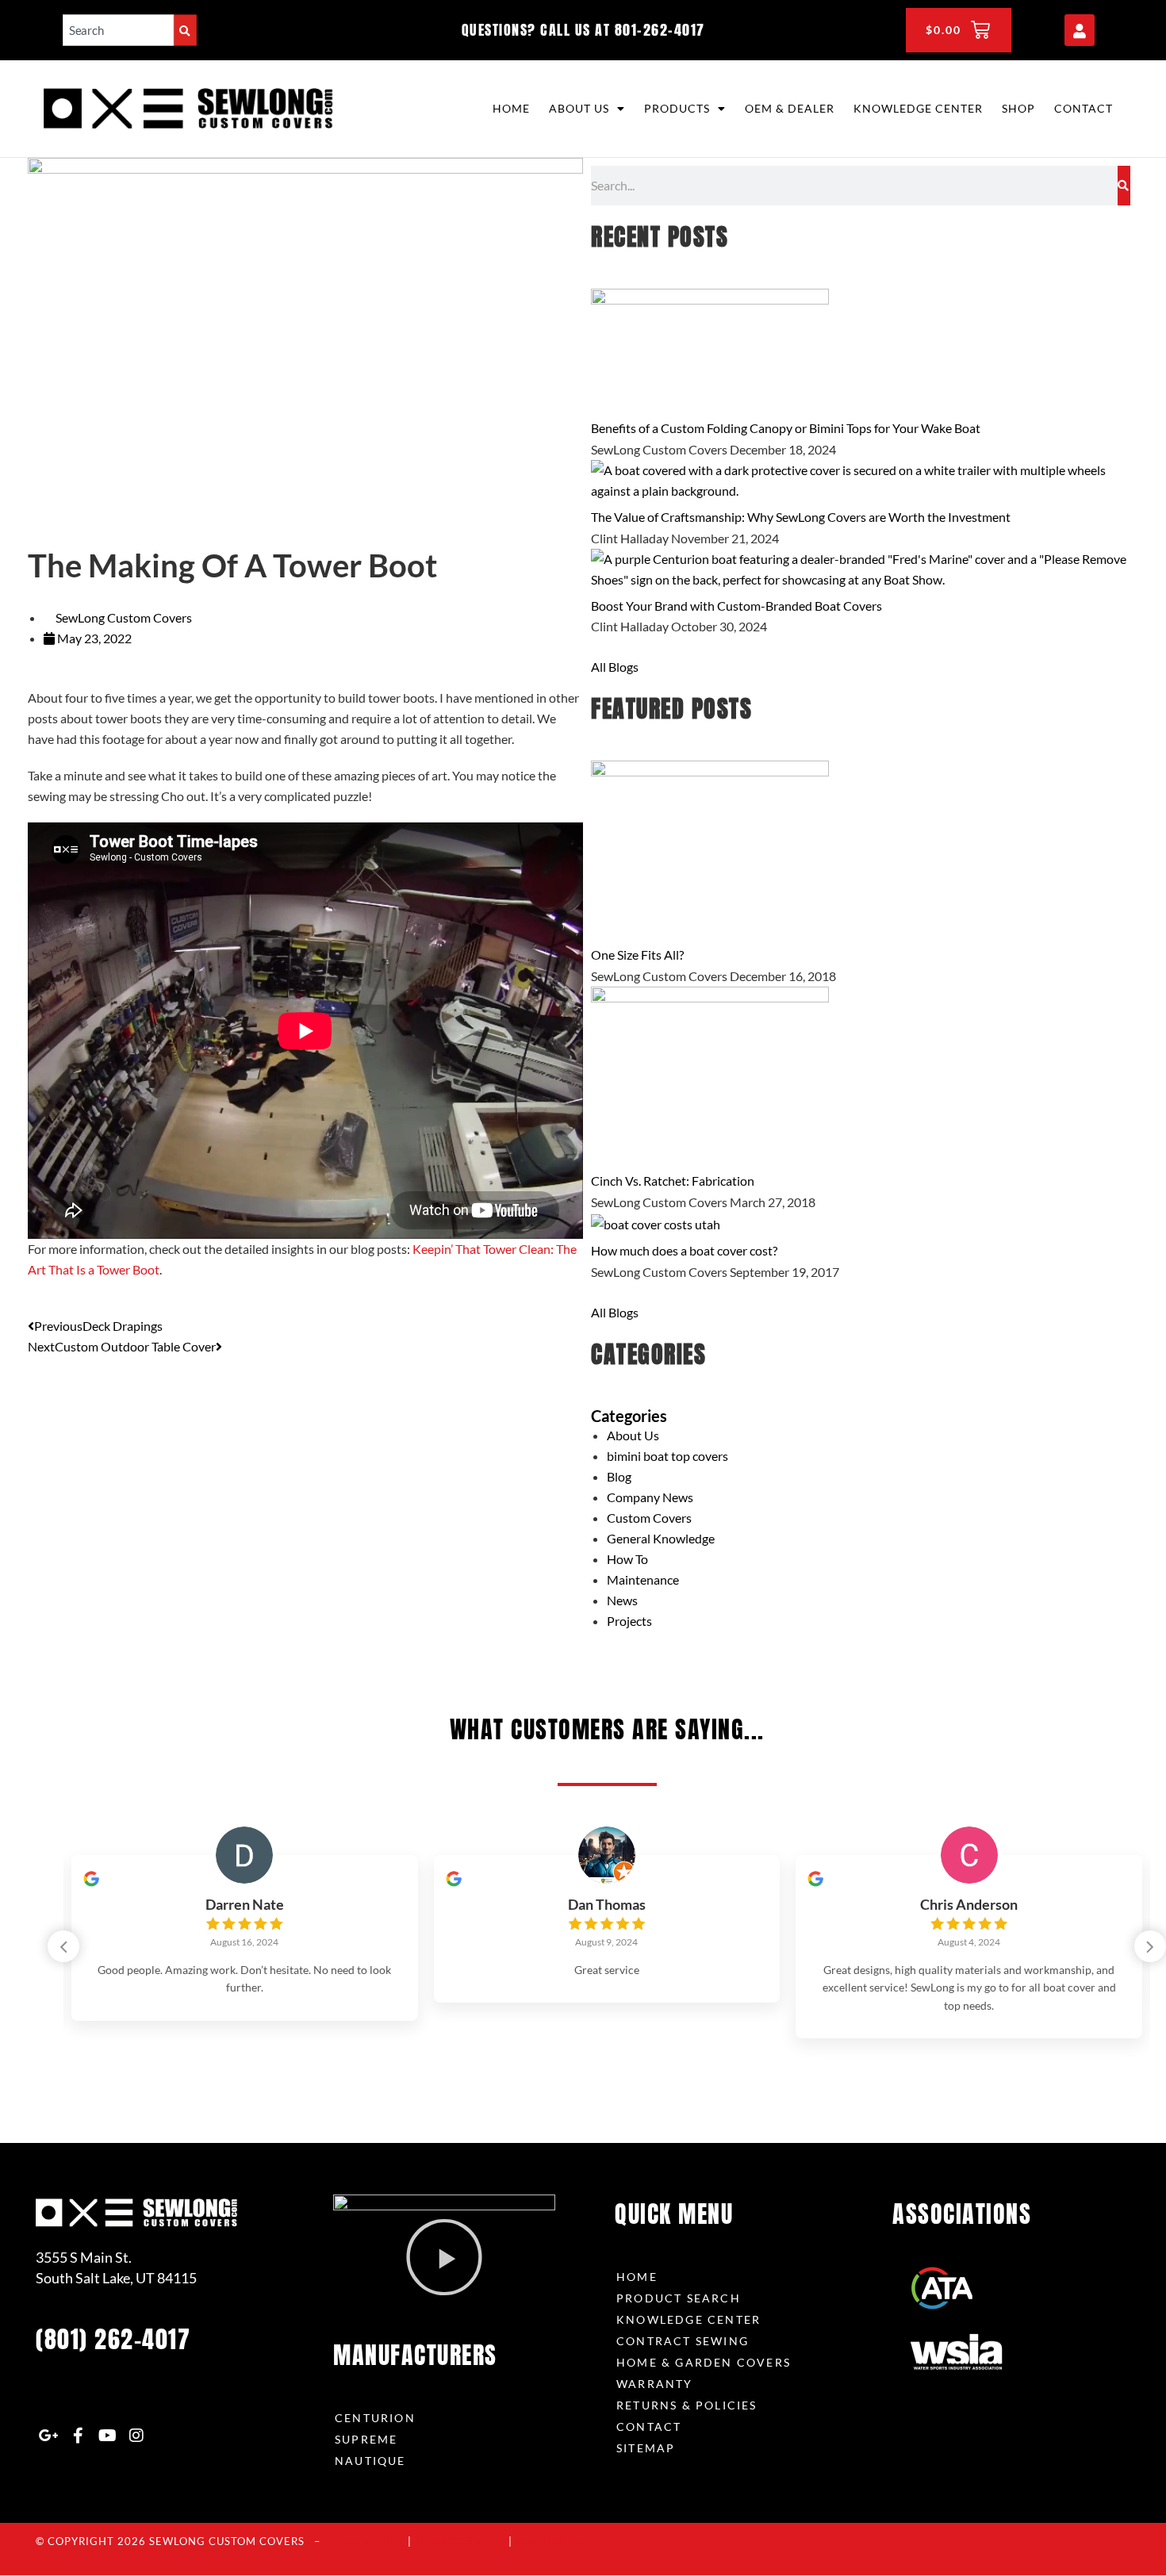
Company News (650, 1497)
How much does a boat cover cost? (684, 1250)
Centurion (375, 2418)
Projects (629, 1621)
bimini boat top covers (667, 1456)
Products (677, 108)
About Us (579, 108)
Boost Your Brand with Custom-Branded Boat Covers (736, 606)
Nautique (370, 2461)
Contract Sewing (683, 2341)
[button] (1150, 1946)
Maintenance (643, 1579)
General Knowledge (661, 1538)
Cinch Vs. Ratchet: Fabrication (673, 1181)
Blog (619, 1476)
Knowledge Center (918, 108)
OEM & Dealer (790, 108)
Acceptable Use (556, 2541)
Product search (679, 2298)
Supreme (366, 2439)
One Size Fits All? (637, 954)
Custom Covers (649, 1518)
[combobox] (118, 30)
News (622, 1600)
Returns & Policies (687, 2405)
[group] (245, 1938)
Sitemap (646, 2448)
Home (511, 108)
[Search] (185, 30)
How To (627, 1559)
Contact (1084, 108)
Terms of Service (460, 2541)
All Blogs (615, 667)
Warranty (655, 2384)
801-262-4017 (660, 30)
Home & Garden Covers (704, 2362)
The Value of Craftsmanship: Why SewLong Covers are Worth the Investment (801, 517)
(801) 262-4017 (113, 2339)
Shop (1018, 108)
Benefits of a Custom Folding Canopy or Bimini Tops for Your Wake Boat (786, 428)
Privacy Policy (367, 2541)
